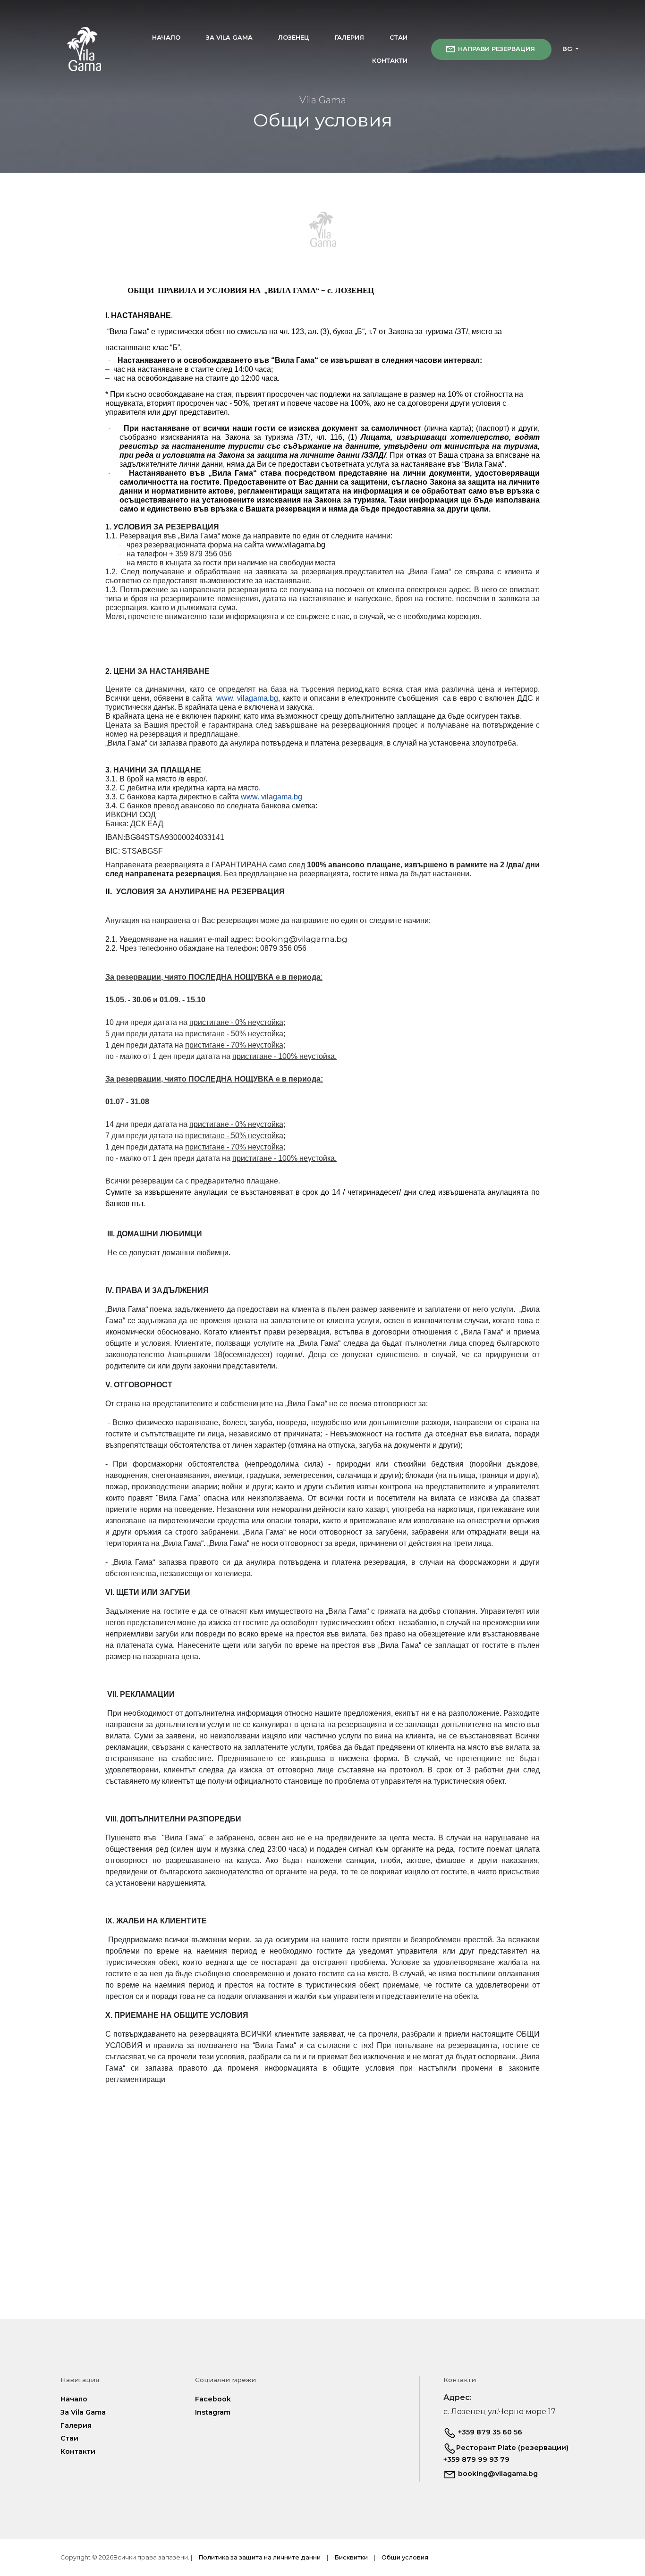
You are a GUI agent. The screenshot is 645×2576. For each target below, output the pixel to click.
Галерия (349, 38)
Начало (166, 38)
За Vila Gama (229, 38)
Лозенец (294, 38)
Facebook (213, 2399)
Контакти (390, 61)
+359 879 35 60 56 (489, 2432)
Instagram (213, 2412)
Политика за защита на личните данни (259, 2557)
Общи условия (405, 2557)
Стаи (399, 38)
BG (568, 49)
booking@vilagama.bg (497, 2474)
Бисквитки (351, 2557)
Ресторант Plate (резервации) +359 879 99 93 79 (506, 2454)
